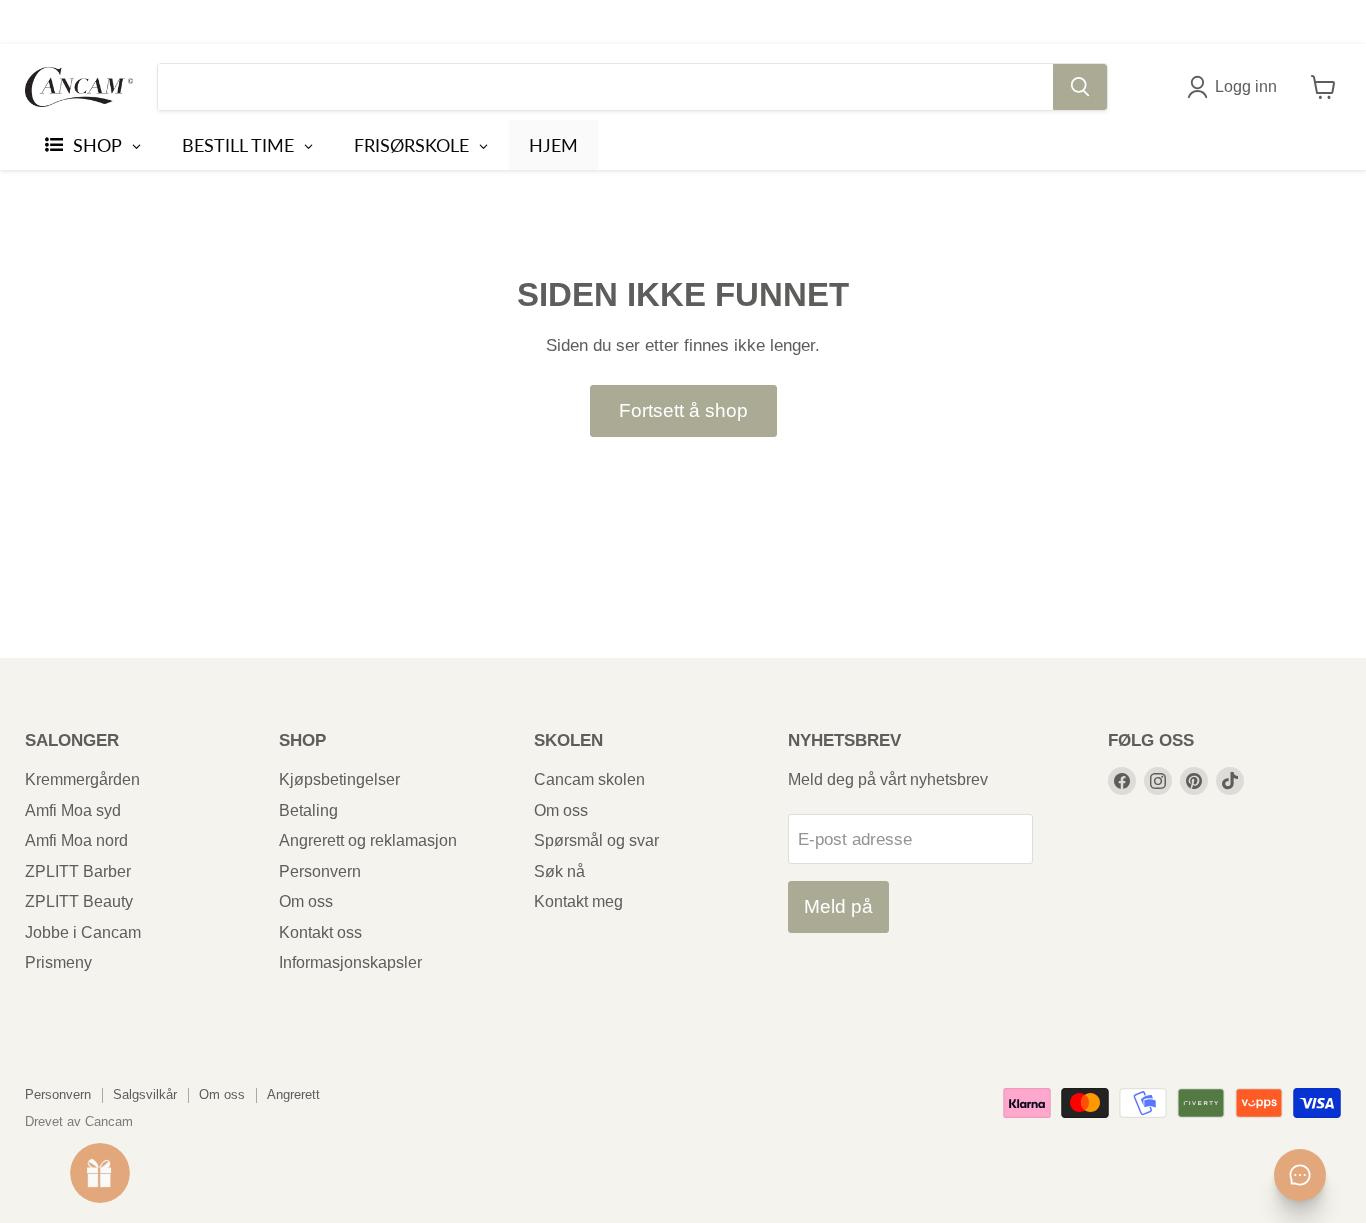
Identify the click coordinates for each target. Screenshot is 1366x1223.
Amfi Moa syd (73, 810)
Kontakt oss (320, 932)
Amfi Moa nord (76, 840)
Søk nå (559, 871)
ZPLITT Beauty (79, 901)
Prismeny (58, 962)
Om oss (306, 901)
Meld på (838, 906)
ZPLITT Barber (78, 871)
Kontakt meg (578, 901)
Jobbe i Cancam (83, 932)
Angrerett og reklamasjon (368, 840)
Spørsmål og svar (596, 840)
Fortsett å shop (683, 410)
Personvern (320, 871)
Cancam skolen (589, 779)
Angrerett (293, 1094)
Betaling (308, 810)
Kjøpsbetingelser (339, 779)
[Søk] (1080, 87)
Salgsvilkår (145, 1094)
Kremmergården (82, 779)
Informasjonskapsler (350, 962)
